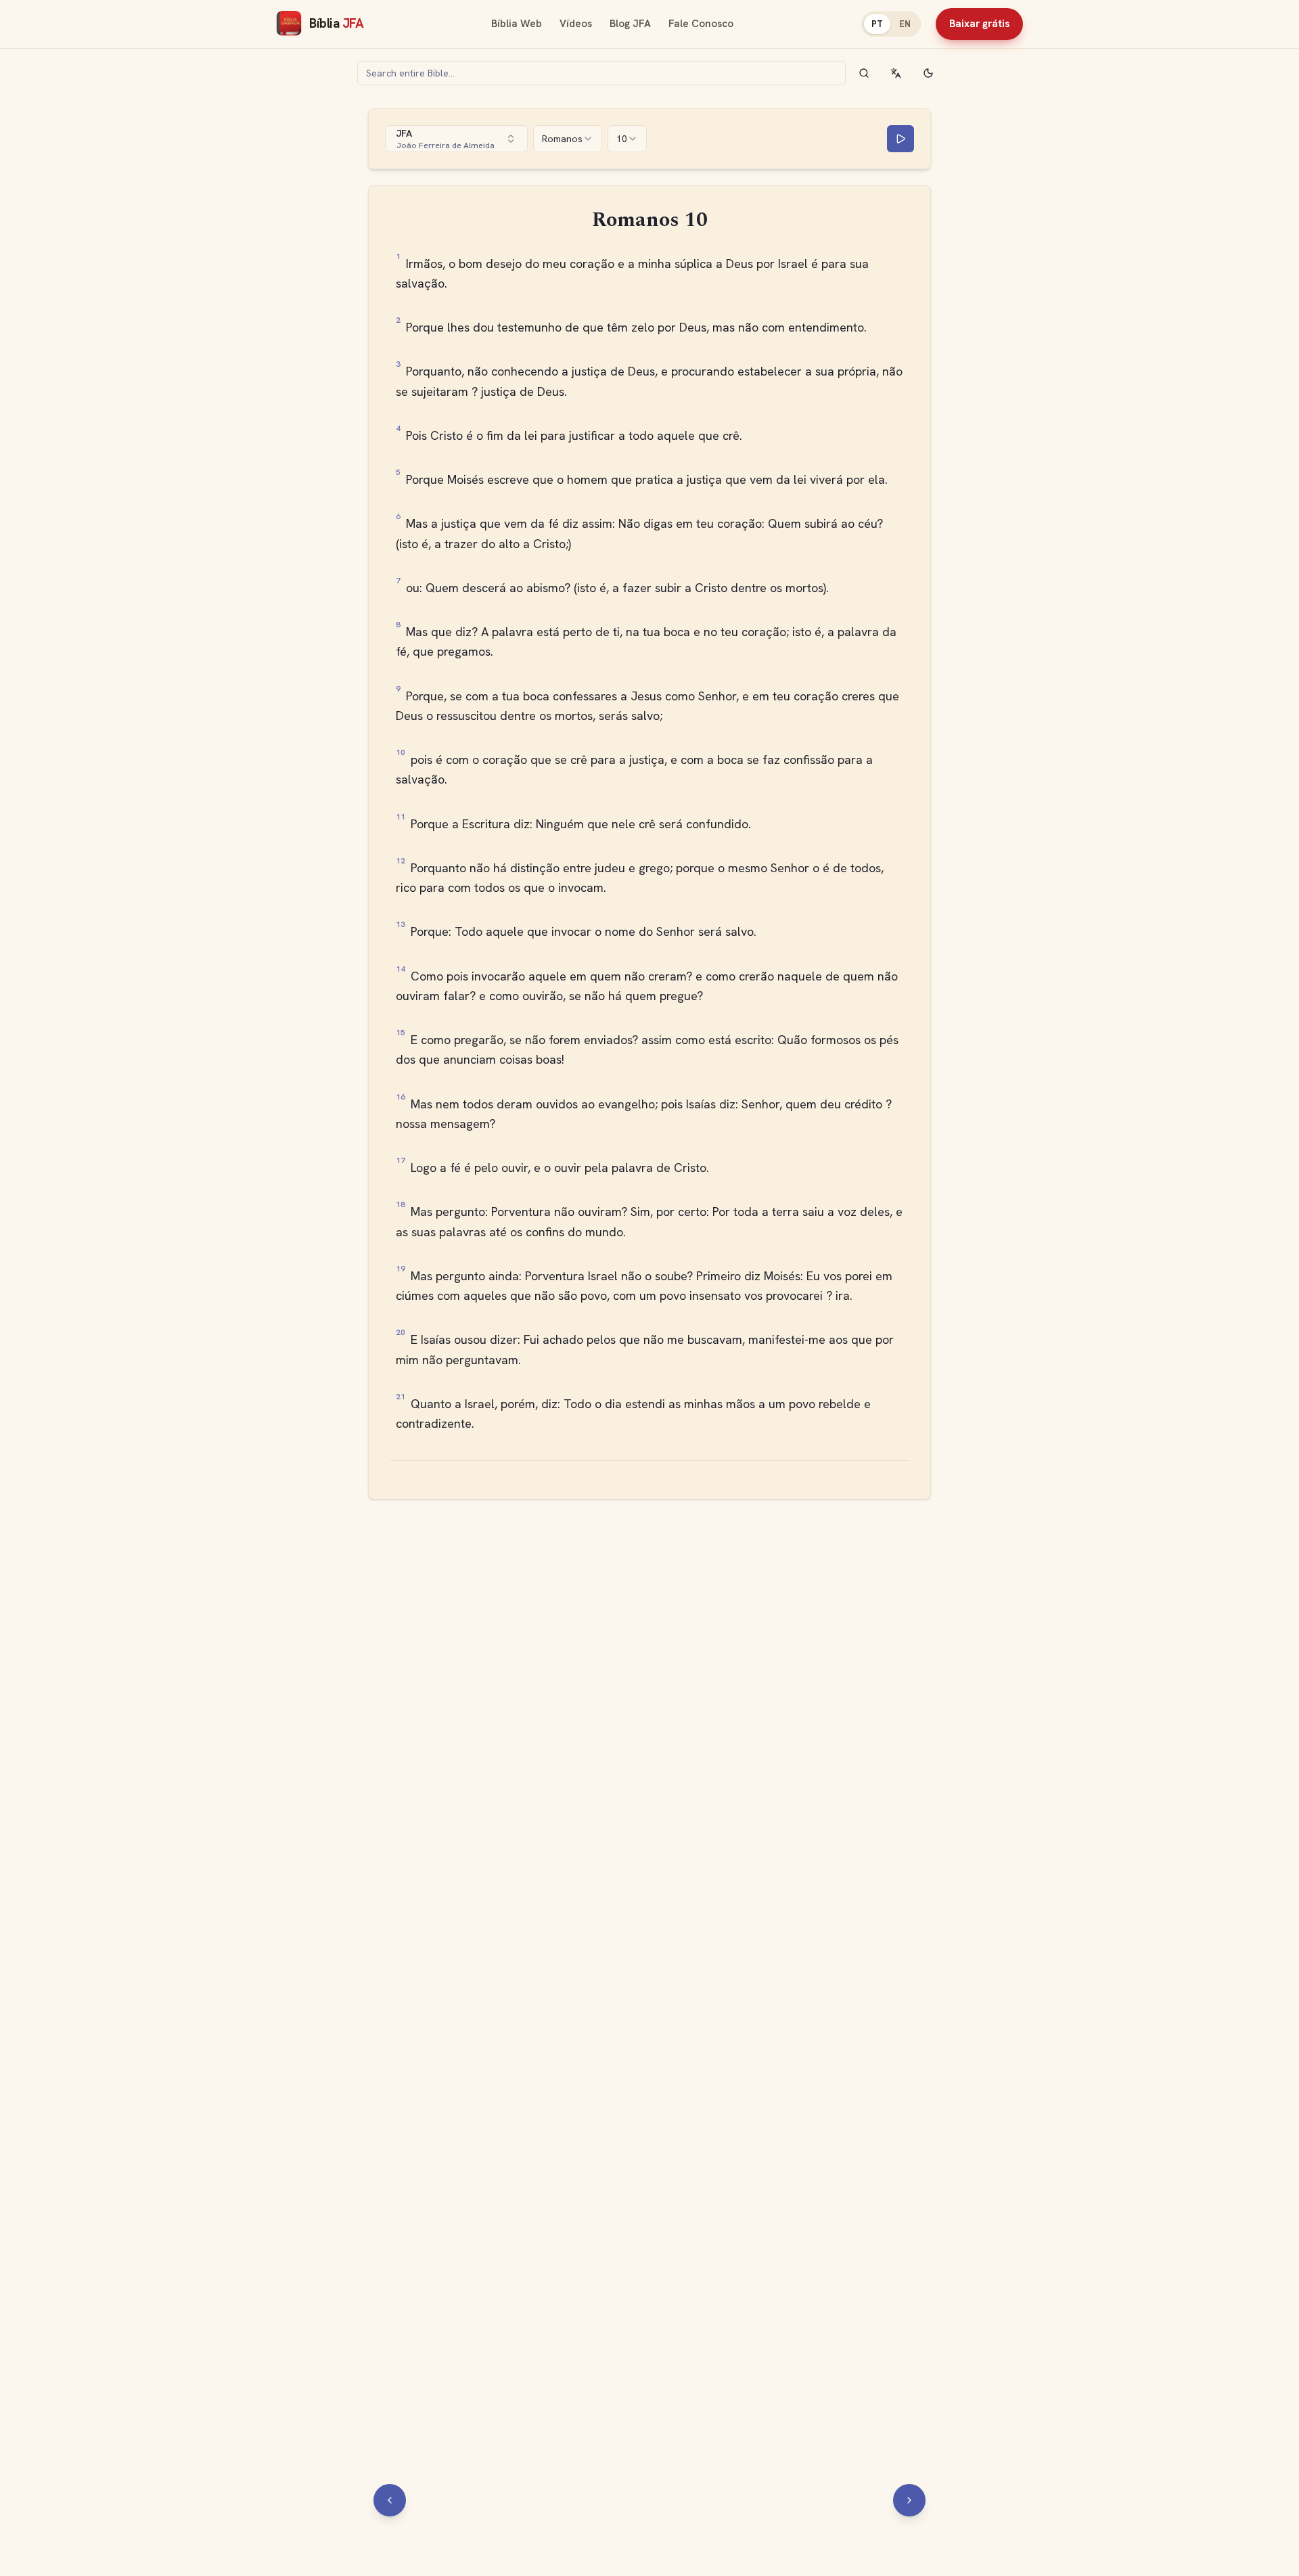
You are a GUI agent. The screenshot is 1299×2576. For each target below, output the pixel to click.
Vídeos (576, 24)
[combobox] (456, 139)
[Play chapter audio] (901, 139)
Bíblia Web (517, 24)
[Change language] (896, 73)
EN (905, 24)
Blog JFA (630, 24)
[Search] (864, 73)
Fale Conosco (701, 24)
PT (877, 24)
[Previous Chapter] (390, 2500)
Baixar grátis (979, 24)
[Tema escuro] (928, 73)
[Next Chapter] (909, 2500)
